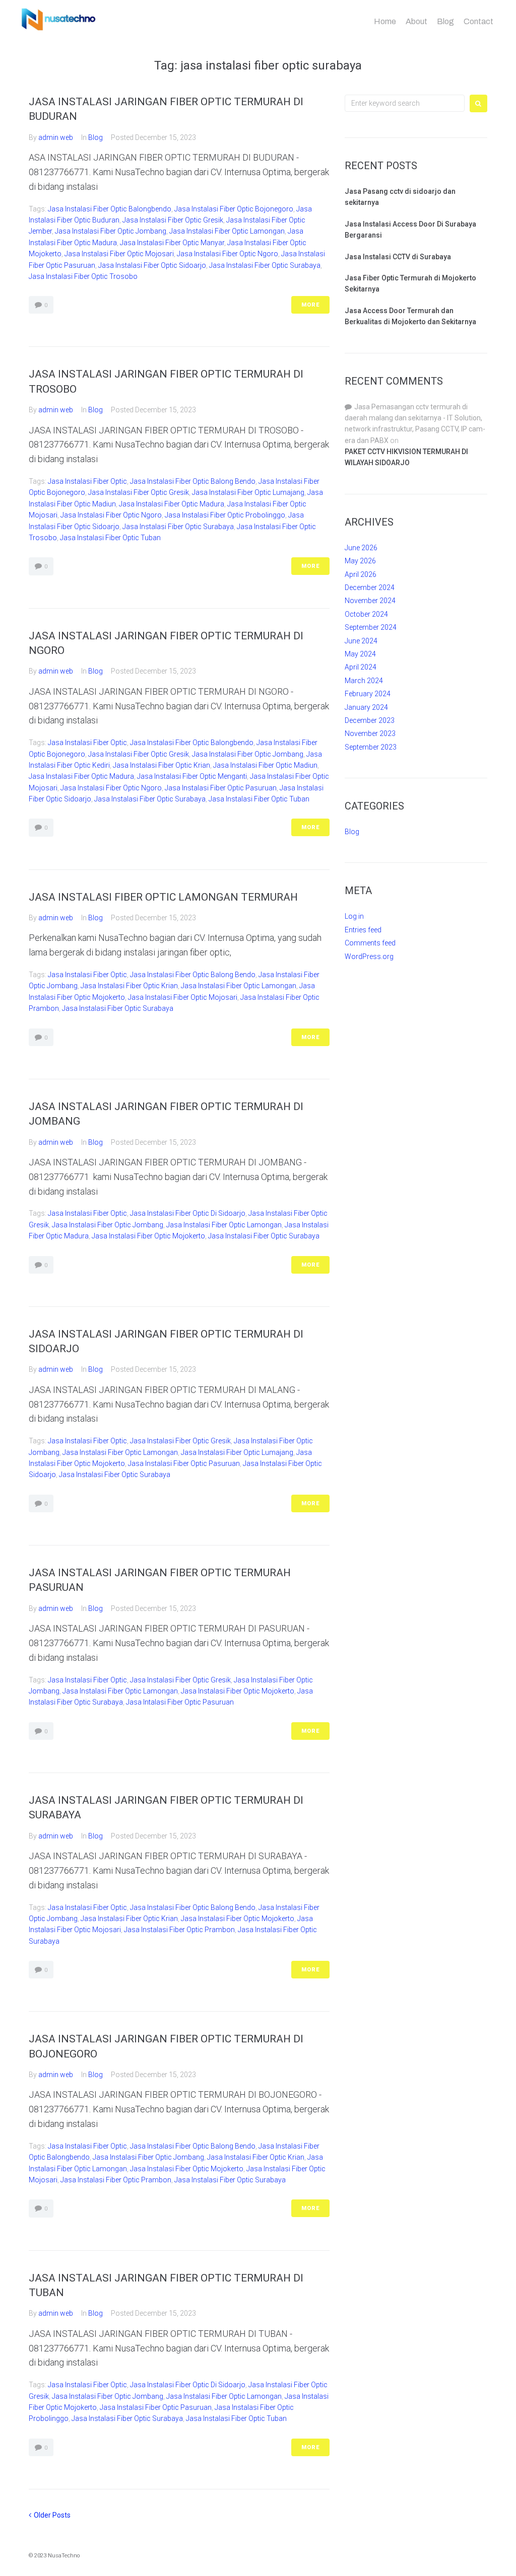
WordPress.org (369, 956)
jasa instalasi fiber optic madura (172, 504)
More (310, 305)
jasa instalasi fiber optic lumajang (248, 492)
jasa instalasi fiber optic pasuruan (221, 788)
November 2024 (370, 601)
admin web (56, 137)
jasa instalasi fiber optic (87, 481)
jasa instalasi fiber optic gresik (173, 220)
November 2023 (370, 733)
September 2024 (371, 627)
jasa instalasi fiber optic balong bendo (193, 481)
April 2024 (361, 667)
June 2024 (361, 641)
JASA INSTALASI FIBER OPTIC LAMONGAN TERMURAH (163, 897)
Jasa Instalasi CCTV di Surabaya (398, 257)
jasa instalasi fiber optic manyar (172, 243)
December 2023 (370, 720)
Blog (445, 21)
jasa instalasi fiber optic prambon (179, 1930)
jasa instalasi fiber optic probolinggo (225, 515)
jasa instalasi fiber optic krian (162, 765)
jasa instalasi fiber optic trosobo (83, 276)
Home (385, 21)
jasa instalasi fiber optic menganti (192, 776)
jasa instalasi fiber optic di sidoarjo (188, 1213)
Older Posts (50, 2515)
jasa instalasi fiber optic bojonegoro (234, 209)
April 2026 (361, 574)
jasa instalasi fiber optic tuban (110, 538)
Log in (354, 916)
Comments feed (370, 943)
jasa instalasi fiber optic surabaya (265, 265)
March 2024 (364, 681)
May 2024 (360, 654)
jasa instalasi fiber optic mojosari (119, 254)
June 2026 (361, 548)
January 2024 (366, 707)
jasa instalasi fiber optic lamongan (227, 231)
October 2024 (366, 614)
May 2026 (360, 561)
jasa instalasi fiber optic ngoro (228, 254)
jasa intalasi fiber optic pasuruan (180, 1702)
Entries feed (363, 930)
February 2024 (368, 694)
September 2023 (371, 747)
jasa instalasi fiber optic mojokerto (148, 1236)
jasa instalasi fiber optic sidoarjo (152, 265)
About (416, 21)
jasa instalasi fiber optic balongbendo (110, 209)
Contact (478, 21)
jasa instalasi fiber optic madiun (265, 765)
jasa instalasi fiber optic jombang (111, 231)
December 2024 (370, 587)
